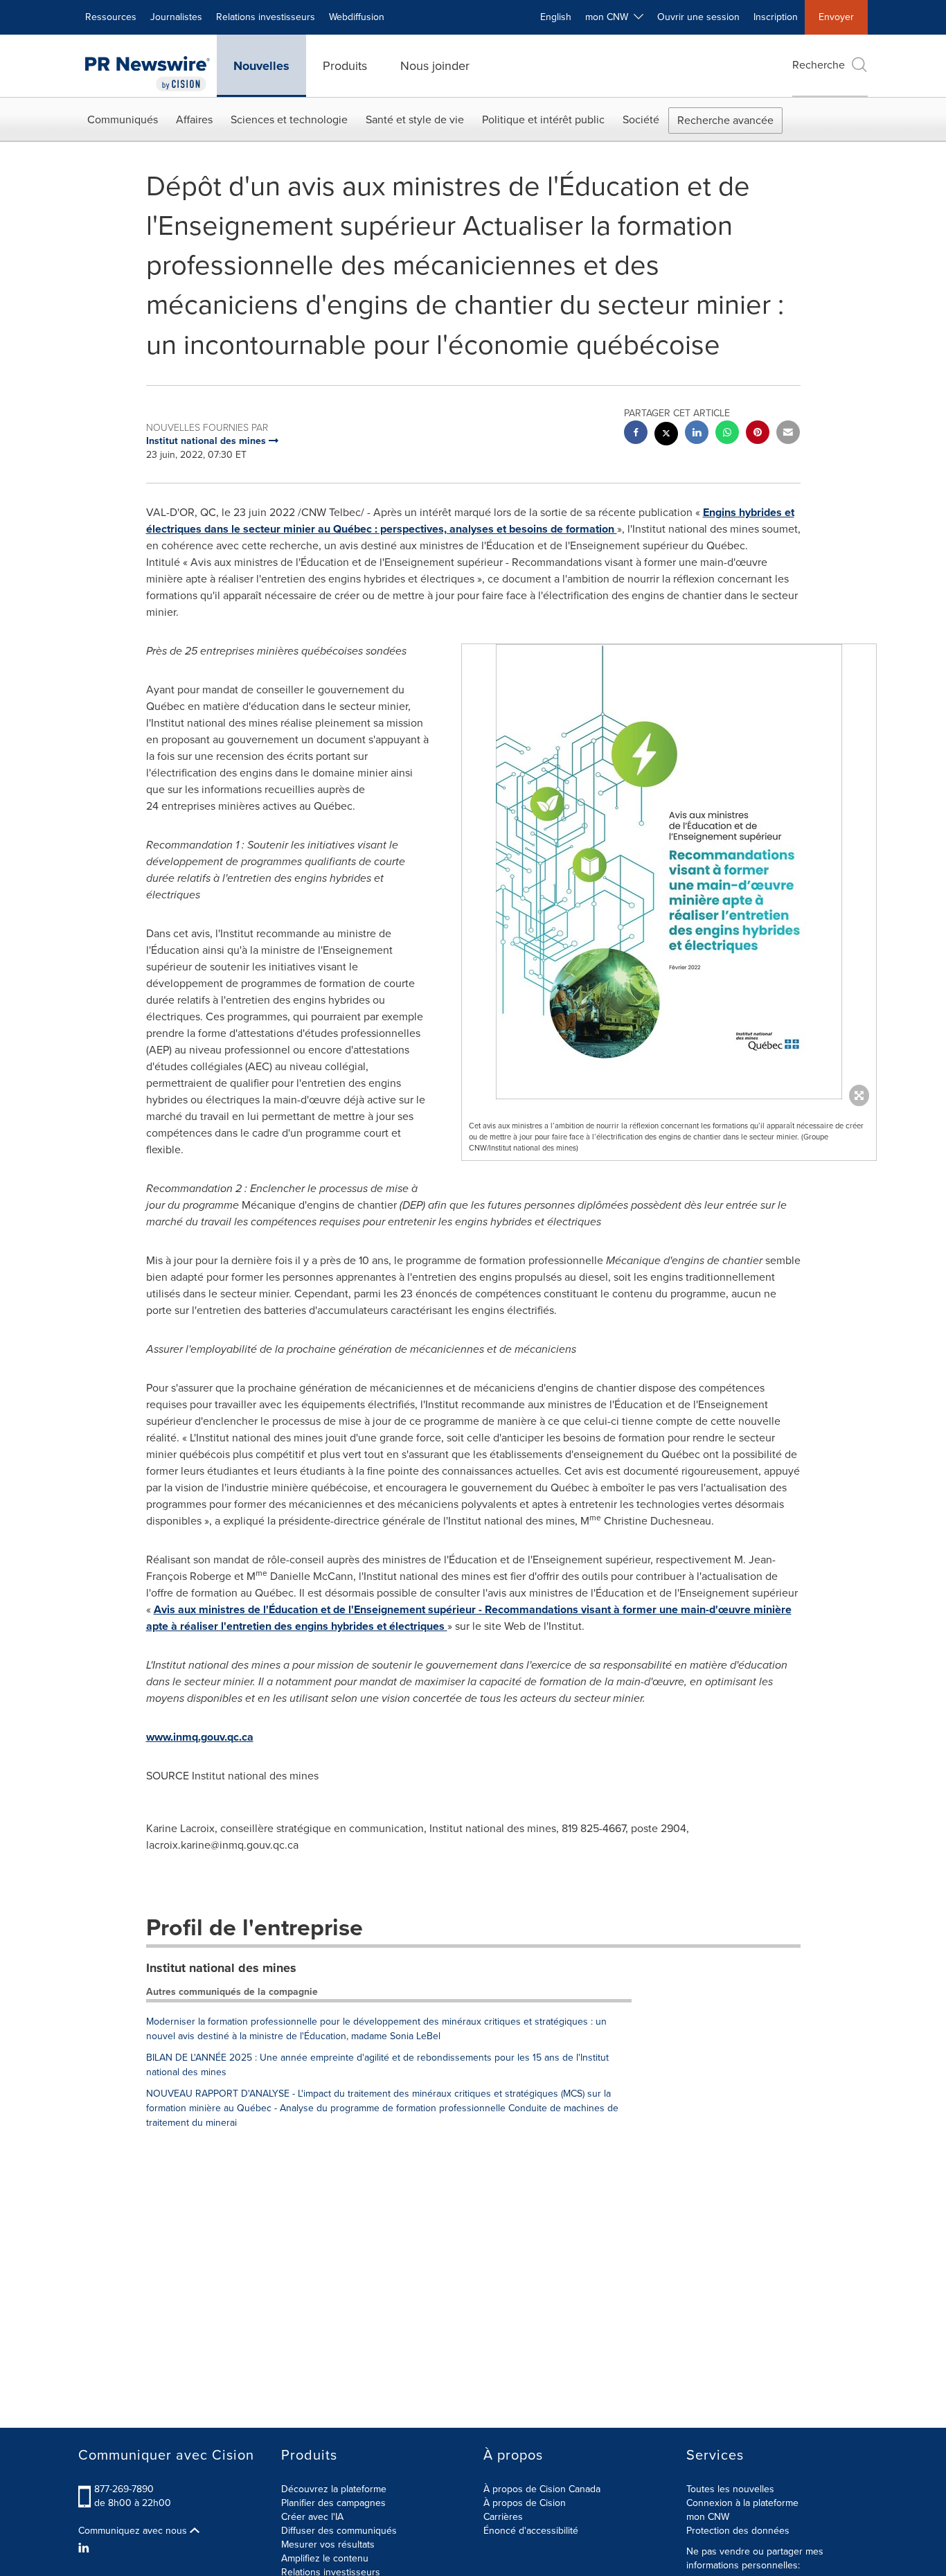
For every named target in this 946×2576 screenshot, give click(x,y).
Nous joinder (435, 66)
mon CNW (708, 2517)
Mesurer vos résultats (328, 2544)
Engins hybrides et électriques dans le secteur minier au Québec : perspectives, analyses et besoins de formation (470, 521)
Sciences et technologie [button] (289, 119)
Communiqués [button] (123, 119)
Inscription (776, 17)
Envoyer (836, 17)
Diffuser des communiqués (339, 2531)
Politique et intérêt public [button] (543, 119)
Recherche (819, 65)
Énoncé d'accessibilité (531, 2531)
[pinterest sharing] (758, 434)
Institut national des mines (221, 1968)
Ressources (111, 17)
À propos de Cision (525, 2503)
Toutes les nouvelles (730, 2489)
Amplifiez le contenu (325, 2558)
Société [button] (641, 119)
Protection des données (738, 2531)
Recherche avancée (725, 120)
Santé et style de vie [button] (415, 119)
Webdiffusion (357, 17)
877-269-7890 (124, 2489)
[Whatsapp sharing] (727, 434)
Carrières (503, 2517)
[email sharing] (788, 434)
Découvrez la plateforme (334, 2489)
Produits (345, 66)
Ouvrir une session (698, 17)
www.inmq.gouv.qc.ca (200, 1737)
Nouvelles (261, 66)
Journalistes (176, 17)
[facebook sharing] (636, 434)
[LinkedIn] (86, 2548)
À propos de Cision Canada (542, 2489)
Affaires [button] (194, 119)
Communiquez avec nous (134, 2531)
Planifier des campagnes (333, 2503)
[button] (669, 872)
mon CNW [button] (609, 17)
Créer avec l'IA (312, 2517)
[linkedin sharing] (697, 434)
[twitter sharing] (666, 435)
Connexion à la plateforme (742, 2503)
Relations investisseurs (266, 17)
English (556, 17)
